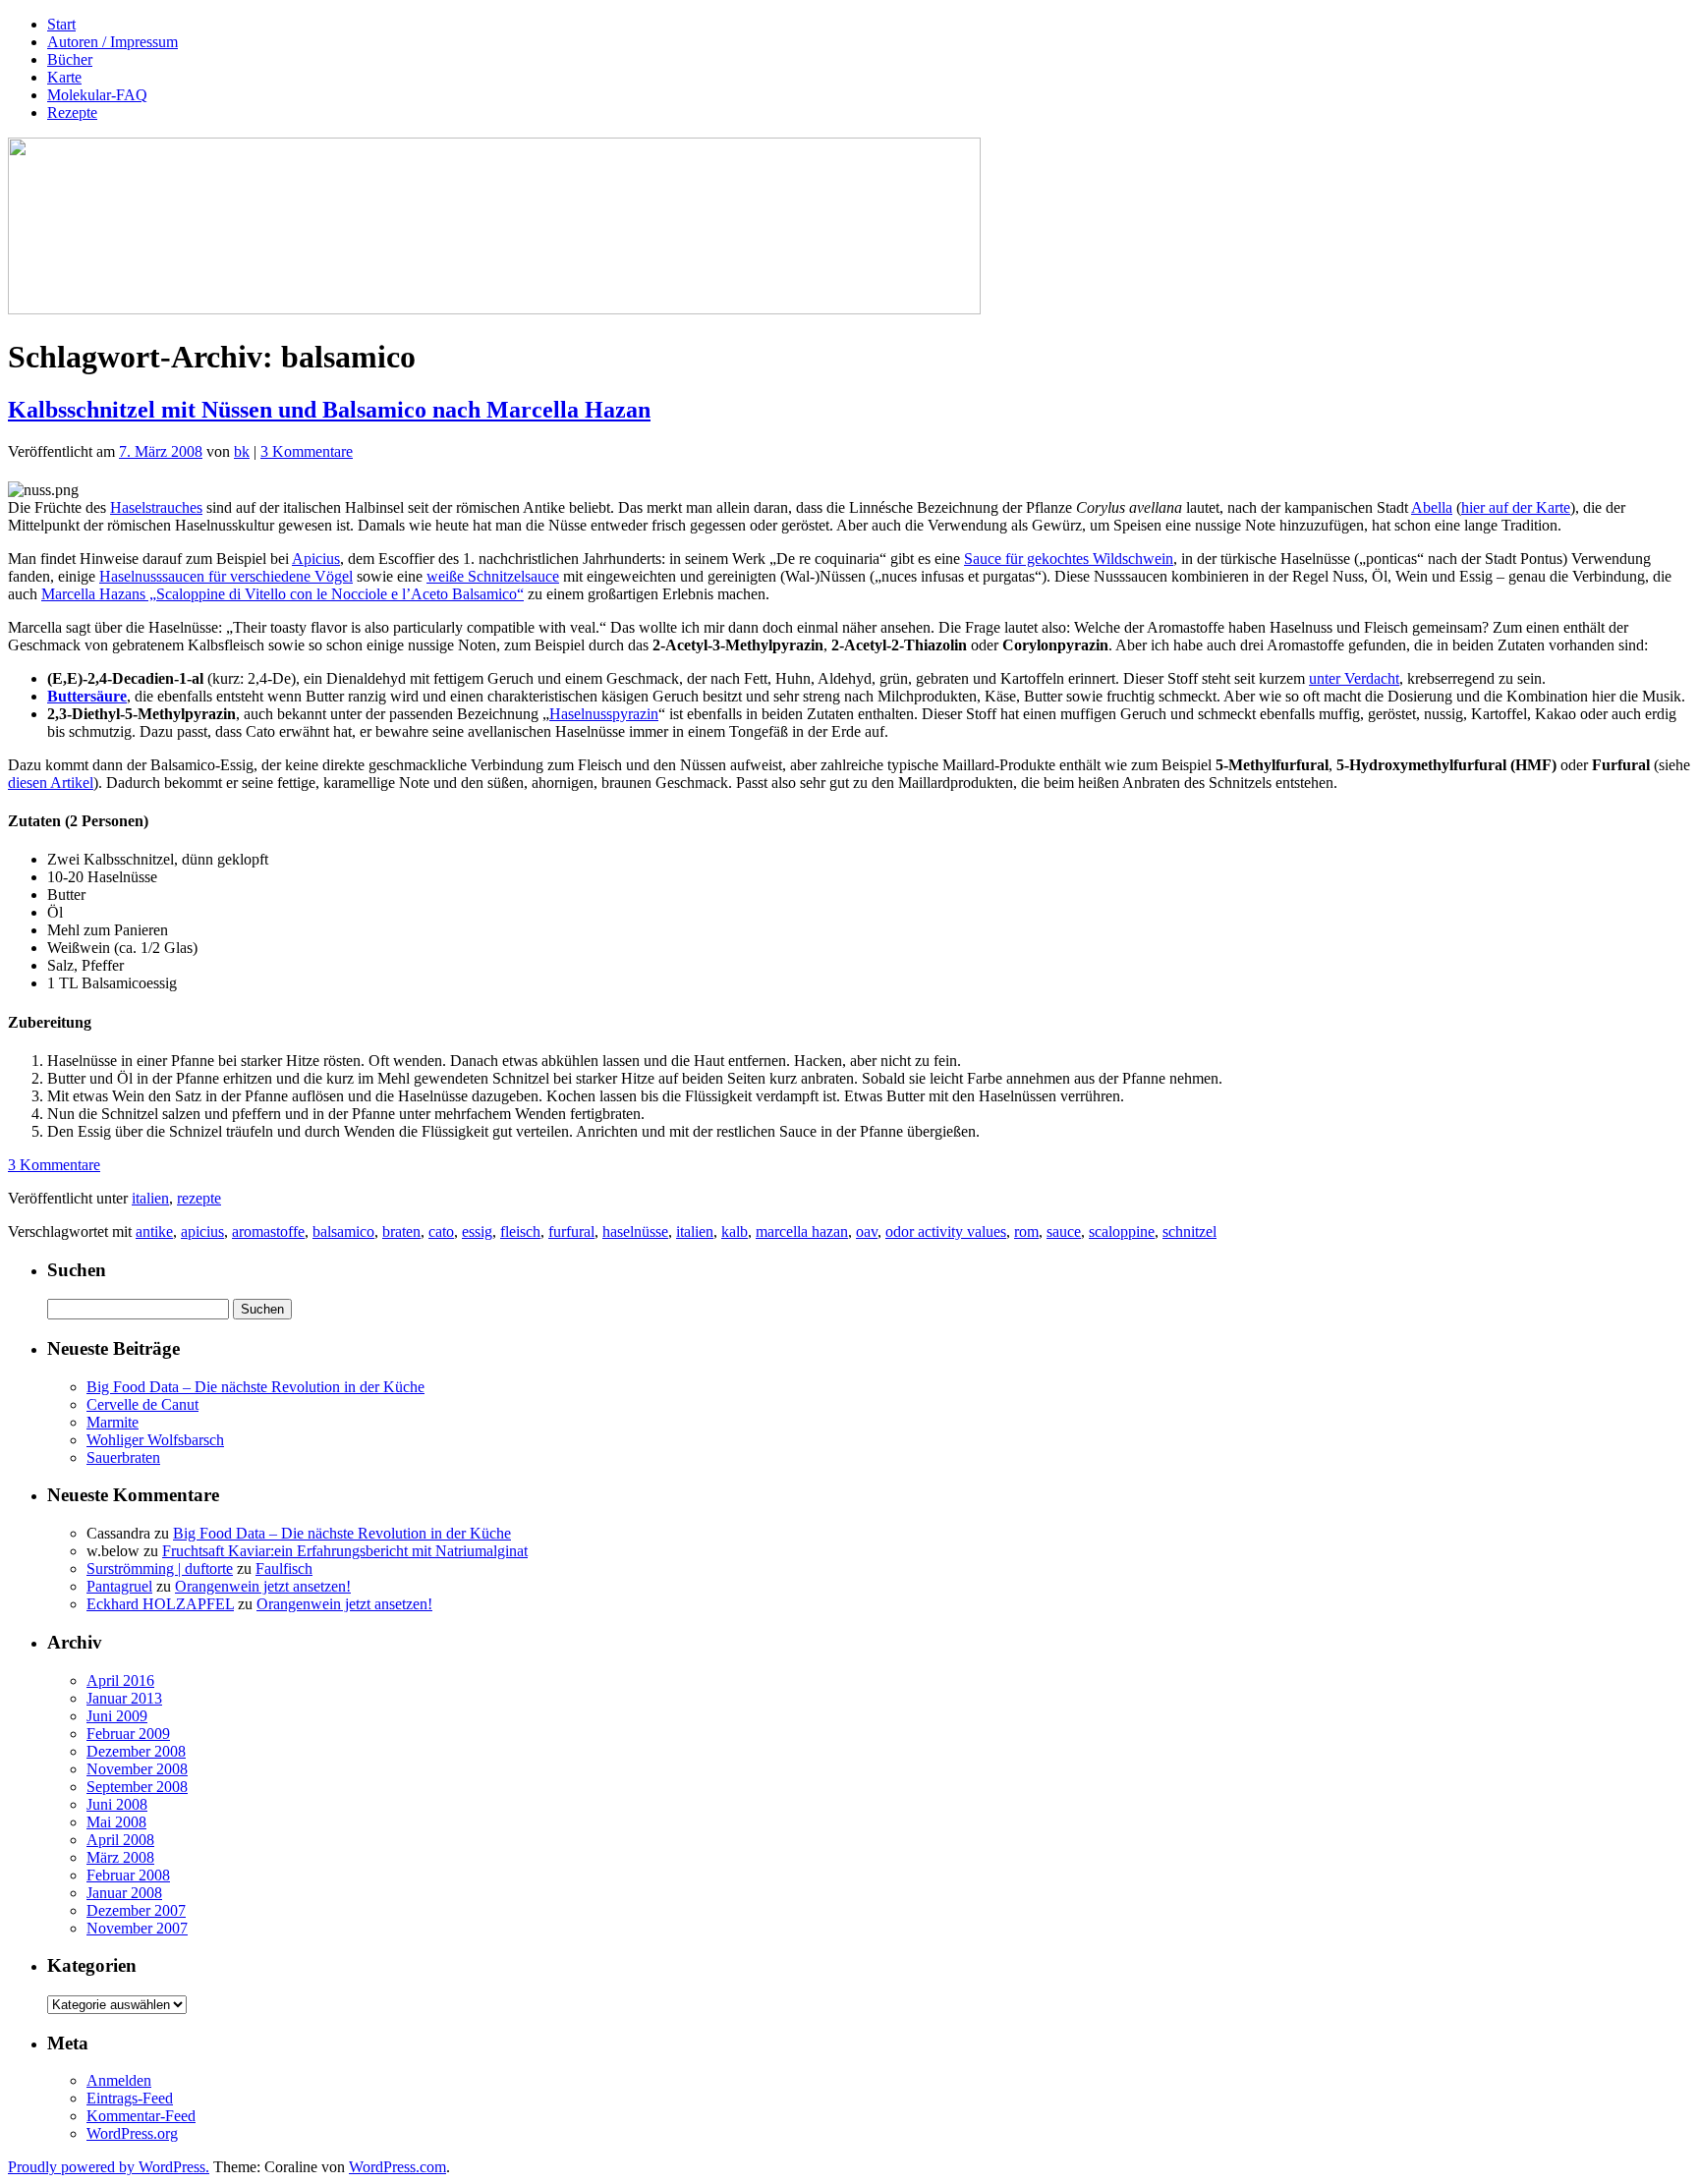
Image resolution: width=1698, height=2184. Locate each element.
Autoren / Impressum (113, 42)
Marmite (113, 1422)
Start (61, 24)
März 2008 (120, 1857)
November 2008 (137, 1769)
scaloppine (1122, 1232)
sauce (1064, 1232)
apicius (202, 1232)
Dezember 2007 (136, 1910)
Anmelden (119, 2080)
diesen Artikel (51, 783)
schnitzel (1189, 1232)
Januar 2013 (124, 1698)
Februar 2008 (128, 1875)
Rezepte (72, 112)
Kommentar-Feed (141, 2116)
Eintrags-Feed (130, 2098)
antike (154, 1232)
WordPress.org (132, 2133)
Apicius (316, 559)
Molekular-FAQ (97, 95)
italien (150, 1198)
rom (1026, 1232)
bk (242, 451)
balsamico (343, 1232)
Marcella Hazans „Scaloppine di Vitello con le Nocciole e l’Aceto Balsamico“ (283, 594)
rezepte (199, 1198)
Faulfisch (284, 1568)
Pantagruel (119, 1586)
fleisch (520, 1232)
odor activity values (946, 1232)
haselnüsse (635, 1232)
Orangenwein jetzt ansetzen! (263, 1586)
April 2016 (120, 1680)
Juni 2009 (117, 1716)
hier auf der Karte (1516, 507)
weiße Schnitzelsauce (493, 576)
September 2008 (137, 1787)
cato (441, 1232)
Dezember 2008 (136, 1751)
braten (401, 1232)
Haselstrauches (156, 507)
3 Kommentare (307, 451)
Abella (1432, 507)
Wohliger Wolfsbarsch (155, 1440)
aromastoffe (268, 1232)
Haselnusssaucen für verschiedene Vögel (226, 576)
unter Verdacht (1354, 678)
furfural (571, 1232)
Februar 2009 (128, 1734)
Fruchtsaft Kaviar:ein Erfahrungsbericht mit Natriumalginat (345, 1551)
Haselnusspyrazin (604, 714)
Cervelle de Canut (142, 1404)
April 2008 (120, 1840)
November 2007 (137, 1928)
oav (867, 1232)
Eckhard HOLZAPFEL (160, 1604)
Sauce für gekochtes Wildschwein (1069, 559)
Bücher (70, 59)
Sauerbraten (123, 1457)
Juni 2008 (117, 1804)
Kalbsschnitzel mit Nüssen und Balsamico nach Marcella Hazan (329, 410)
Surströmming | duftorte (160, 1568)
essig (477, 1232)
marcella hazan (802, 1232)
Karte (64, 77)
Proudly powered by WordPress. (109, 2167)
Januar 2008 (124, 1893)
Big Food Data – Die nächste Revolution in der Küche (255, 1387)
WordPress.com (397, 2167)
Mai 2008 (116, 1822)
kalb (735, 1232)
